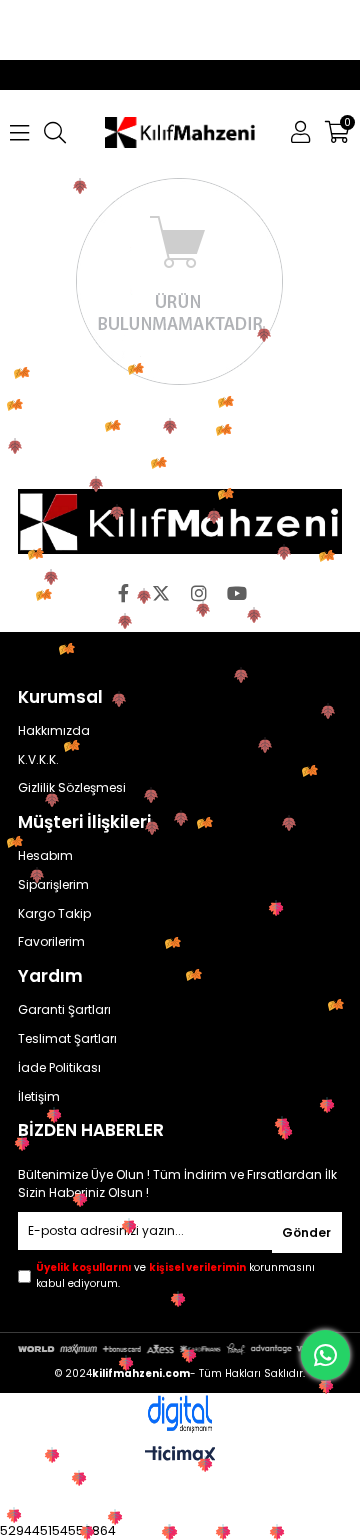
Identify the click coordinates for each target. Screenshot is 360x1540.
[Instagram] (199, 593)
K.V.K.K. (38, 760)
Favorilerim (51, 942)
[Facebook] (123, 593)
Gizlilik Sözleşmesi (72, 788)
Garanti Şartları (64, 1010)
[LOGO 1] (180, 521)
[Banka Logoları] (180, 1348)
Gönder (306, 1232)
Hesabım (45, 856)
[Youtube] (237, 593)
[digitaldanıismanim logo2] (180, 1414)
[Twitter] (161, 593)
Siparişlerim (53, 885)
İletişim (39, 1097)
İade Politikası (59, 1068)
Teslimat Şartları (67, 1039)
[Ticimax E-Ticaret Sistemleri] (180, 1456)
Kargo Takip (54, 914)
